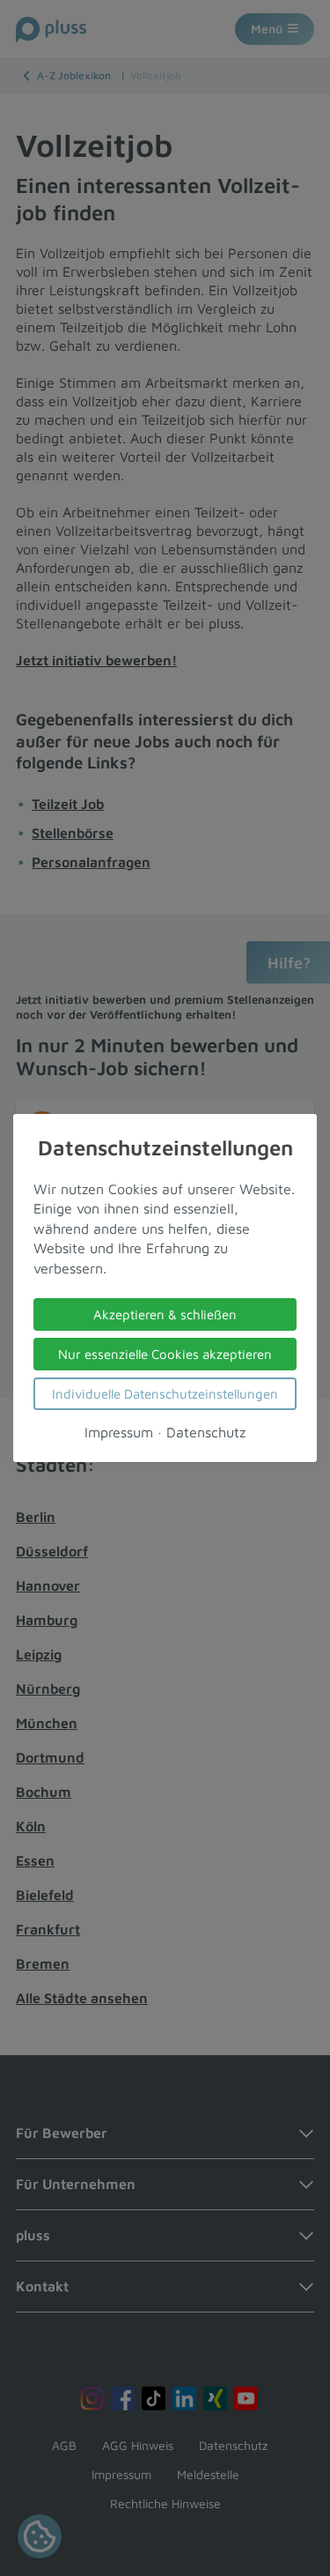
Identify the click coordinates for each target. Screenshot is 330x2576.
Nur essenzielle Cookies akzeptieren (165, 1354)
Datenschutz (206, 1432)
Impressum (119, 1432)
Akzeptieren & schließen (165, 1314)
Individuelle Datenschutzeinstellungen (165, 1394)
